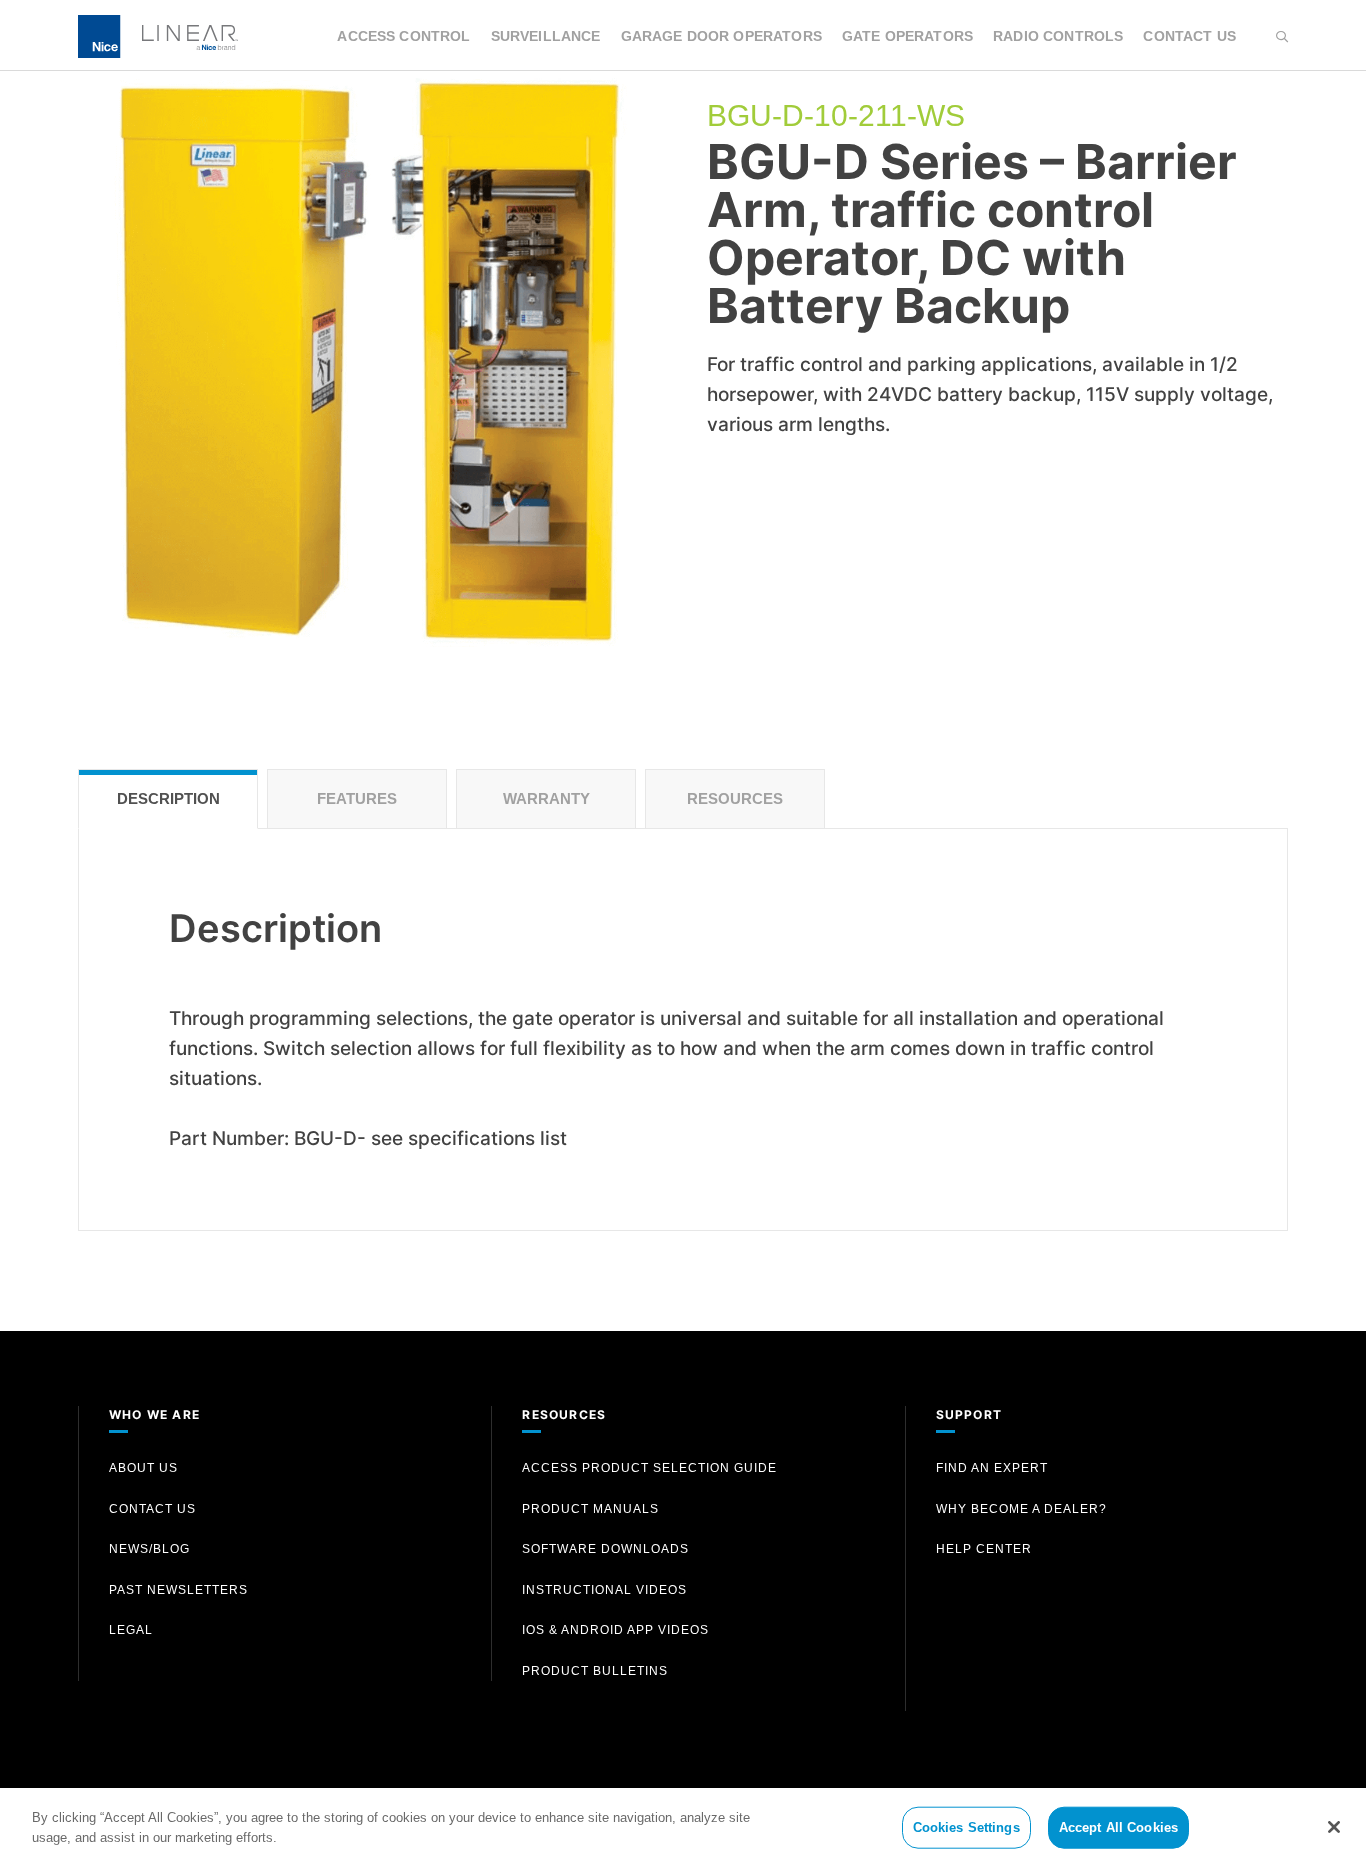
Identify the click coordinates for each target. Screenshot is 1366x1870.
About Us (143, 1468)
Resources (735, 798)
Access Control (403, 36)
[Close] (1334, 1827)
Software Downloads (605, 1549)
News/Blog (149, 1549)
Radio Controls (1058, 36)
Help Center (984, 1549)
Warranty (546, 798)
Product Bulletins (595, 1671)
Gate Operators (907, 36)
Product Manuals (590, 1509)
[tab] (168, 799)
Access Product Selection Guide (649, 1468)
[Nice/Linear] (158, 34)
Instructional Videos (604, 1590)
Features (357, 798)
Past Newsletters (178, 1590)
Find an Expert (992, 1468)
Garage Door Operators (721, 36)
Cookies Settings (966, 1827)
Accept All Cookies (1118, 1827)
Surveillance (546, 36)
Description (168, 798)
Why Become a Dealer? (1021, 1509)
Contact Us (1189, 36)
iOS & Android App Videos (615, 1630)
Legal (131, 1630)
